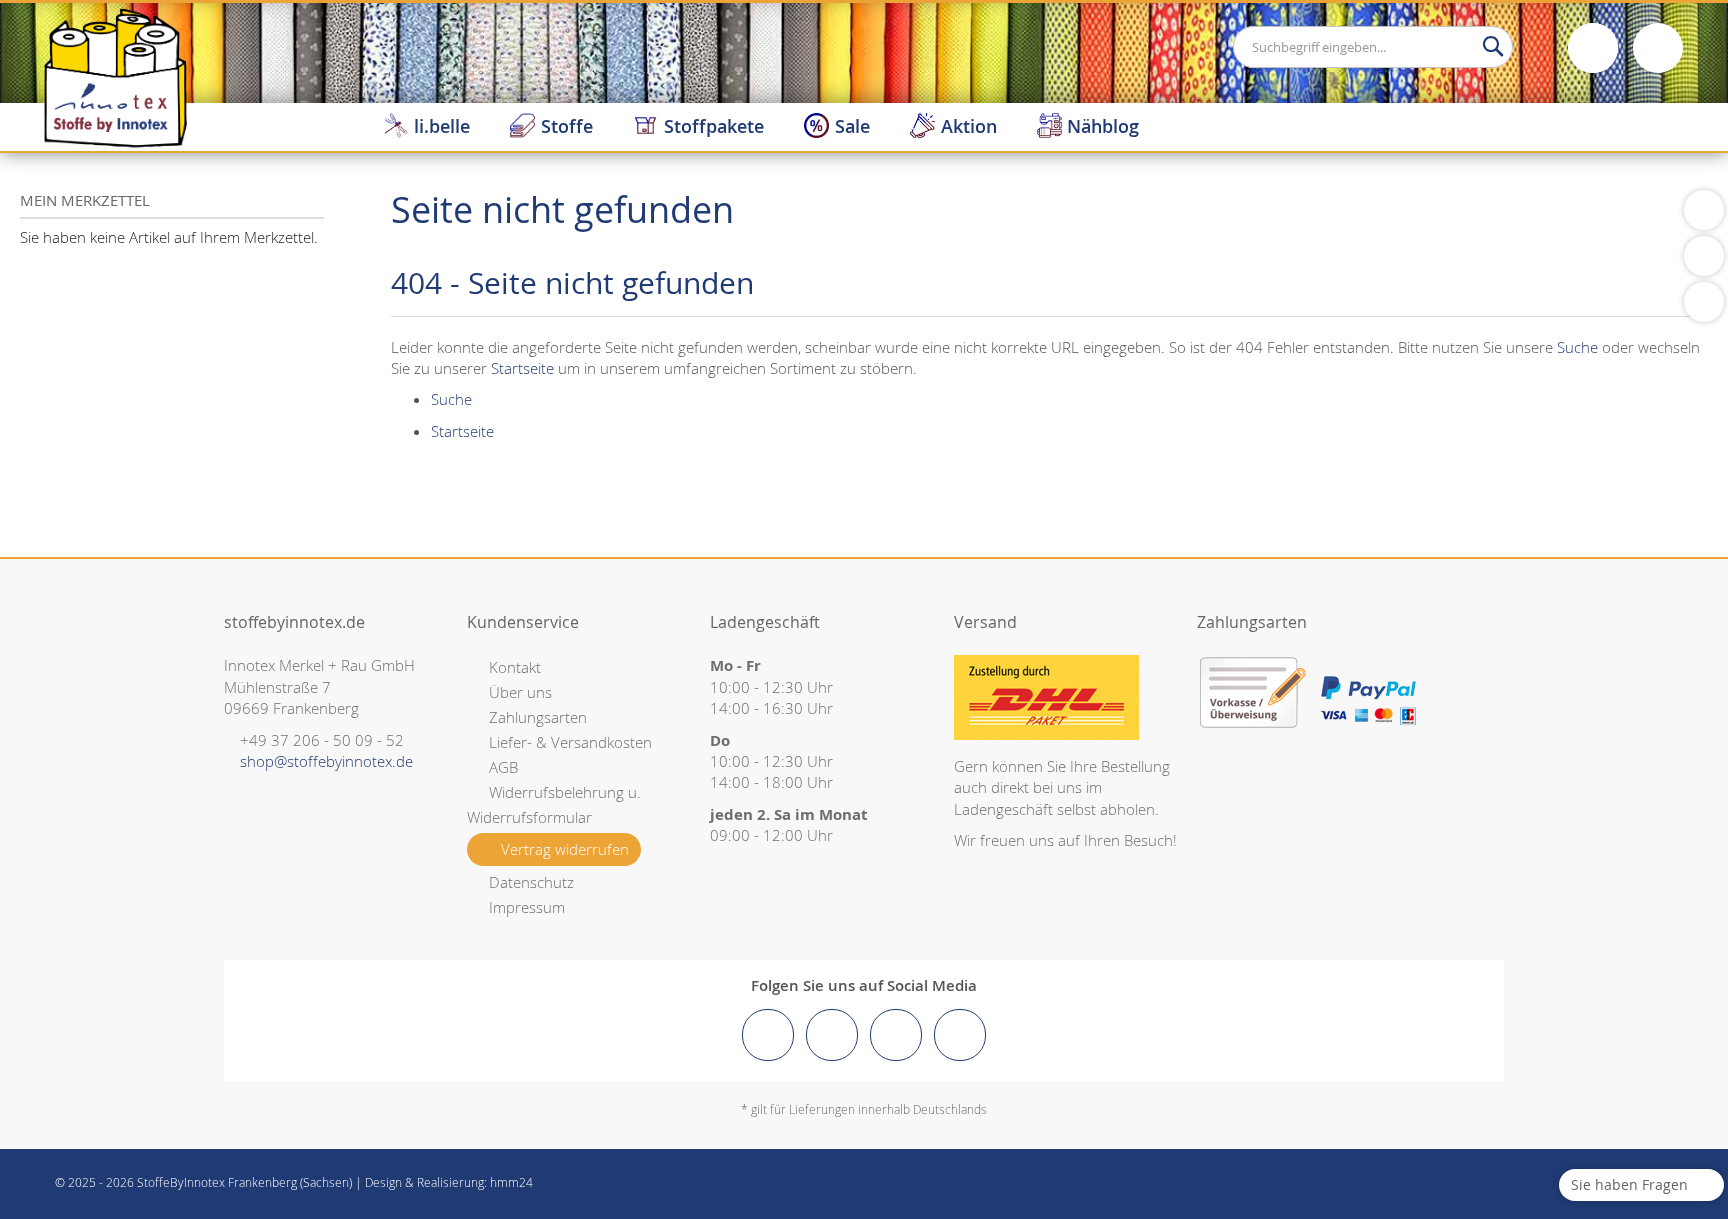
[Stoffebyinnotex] (115, 77)
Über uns (520, 692)
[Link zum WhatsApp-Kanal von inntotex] (960, 1035)
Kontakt (515, 667)
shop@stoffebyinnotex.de (326, 761)
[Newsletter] (1704, 302)
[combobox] (1373, 47)
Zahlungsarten (538, 717)
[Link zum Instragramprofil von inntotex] (832, 1035)
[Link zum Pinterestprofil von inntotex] (896, 1035)
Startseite (522, 368)
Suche (1577, 347)
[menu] (1045, 126)
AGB (503, 767)
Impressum (527, 907)
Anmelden (1593, 48)
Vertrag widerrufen (565, 849)
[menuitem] (426, 126)
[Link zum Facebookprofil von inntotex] (768, 1035)
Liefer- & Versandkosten (570, 742)
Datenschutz (531, 882)
